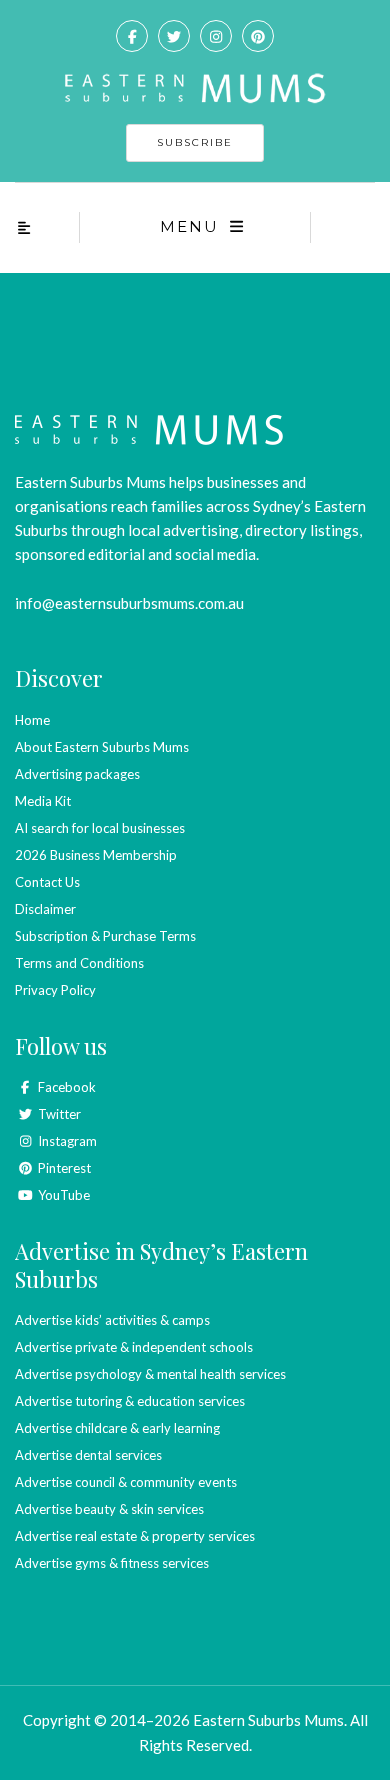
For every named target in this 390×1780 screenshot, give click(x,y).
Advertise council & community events (126, 1482)
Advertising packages (77, 774)
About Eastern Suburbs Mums (102, 747)
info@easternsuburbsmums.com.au (129, 603)
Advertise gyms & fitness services (112, 1563)
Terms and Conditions (79, 963)
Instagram (66, 1141)
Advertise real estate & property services (135, 1536)
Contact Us (47, 882)
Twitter (58, 1114)
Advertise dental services (88, 1455)
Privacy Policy (55, 990)
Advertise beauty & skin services (109, 1509)
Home (32, 720)
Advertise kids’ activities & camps (112, 1320)
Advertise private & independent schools (134, 1347)
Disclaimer (45, 909)
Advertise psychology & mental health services (150, 1374)
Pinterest (63, 1168)
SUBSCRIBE (195, 142)
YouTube (62, 1195)
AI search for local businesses (100, 828)
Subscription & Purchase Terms (105, 936)
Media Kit (43, 801)
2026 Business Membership (96, 855)
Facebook (65, 1087)
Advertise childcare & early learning (117, 1428)
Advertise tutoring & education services (130, 1401)
